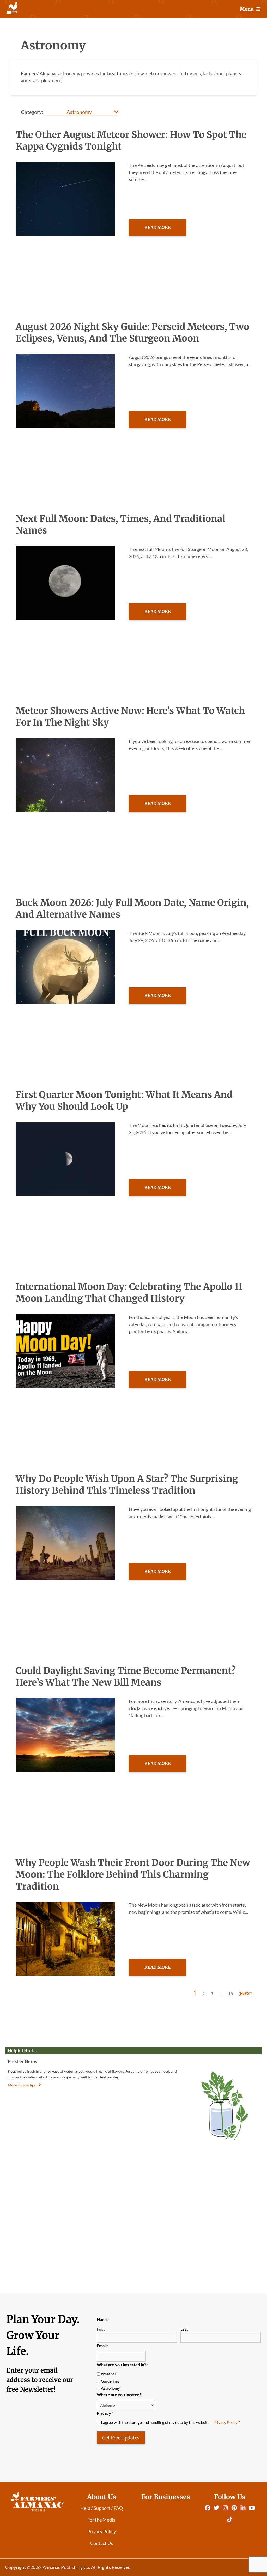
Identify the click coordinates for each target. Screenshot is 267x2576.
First (101, 2329)
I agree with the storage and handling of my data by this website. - (170, 2422)
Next (247, 1993)
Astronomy (110, 2388)
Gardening (110, 2381)
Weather (109, 2374)
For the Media (101, 2520)
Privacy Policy (225, 2422)
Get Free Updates (121, 2438)
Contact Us (102, 2543)
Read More (157, 227)
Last (184, 2329)
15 (230, 1993)
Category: (32, 112)
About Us (102, 2497)
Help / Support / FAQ (102, 2508)
